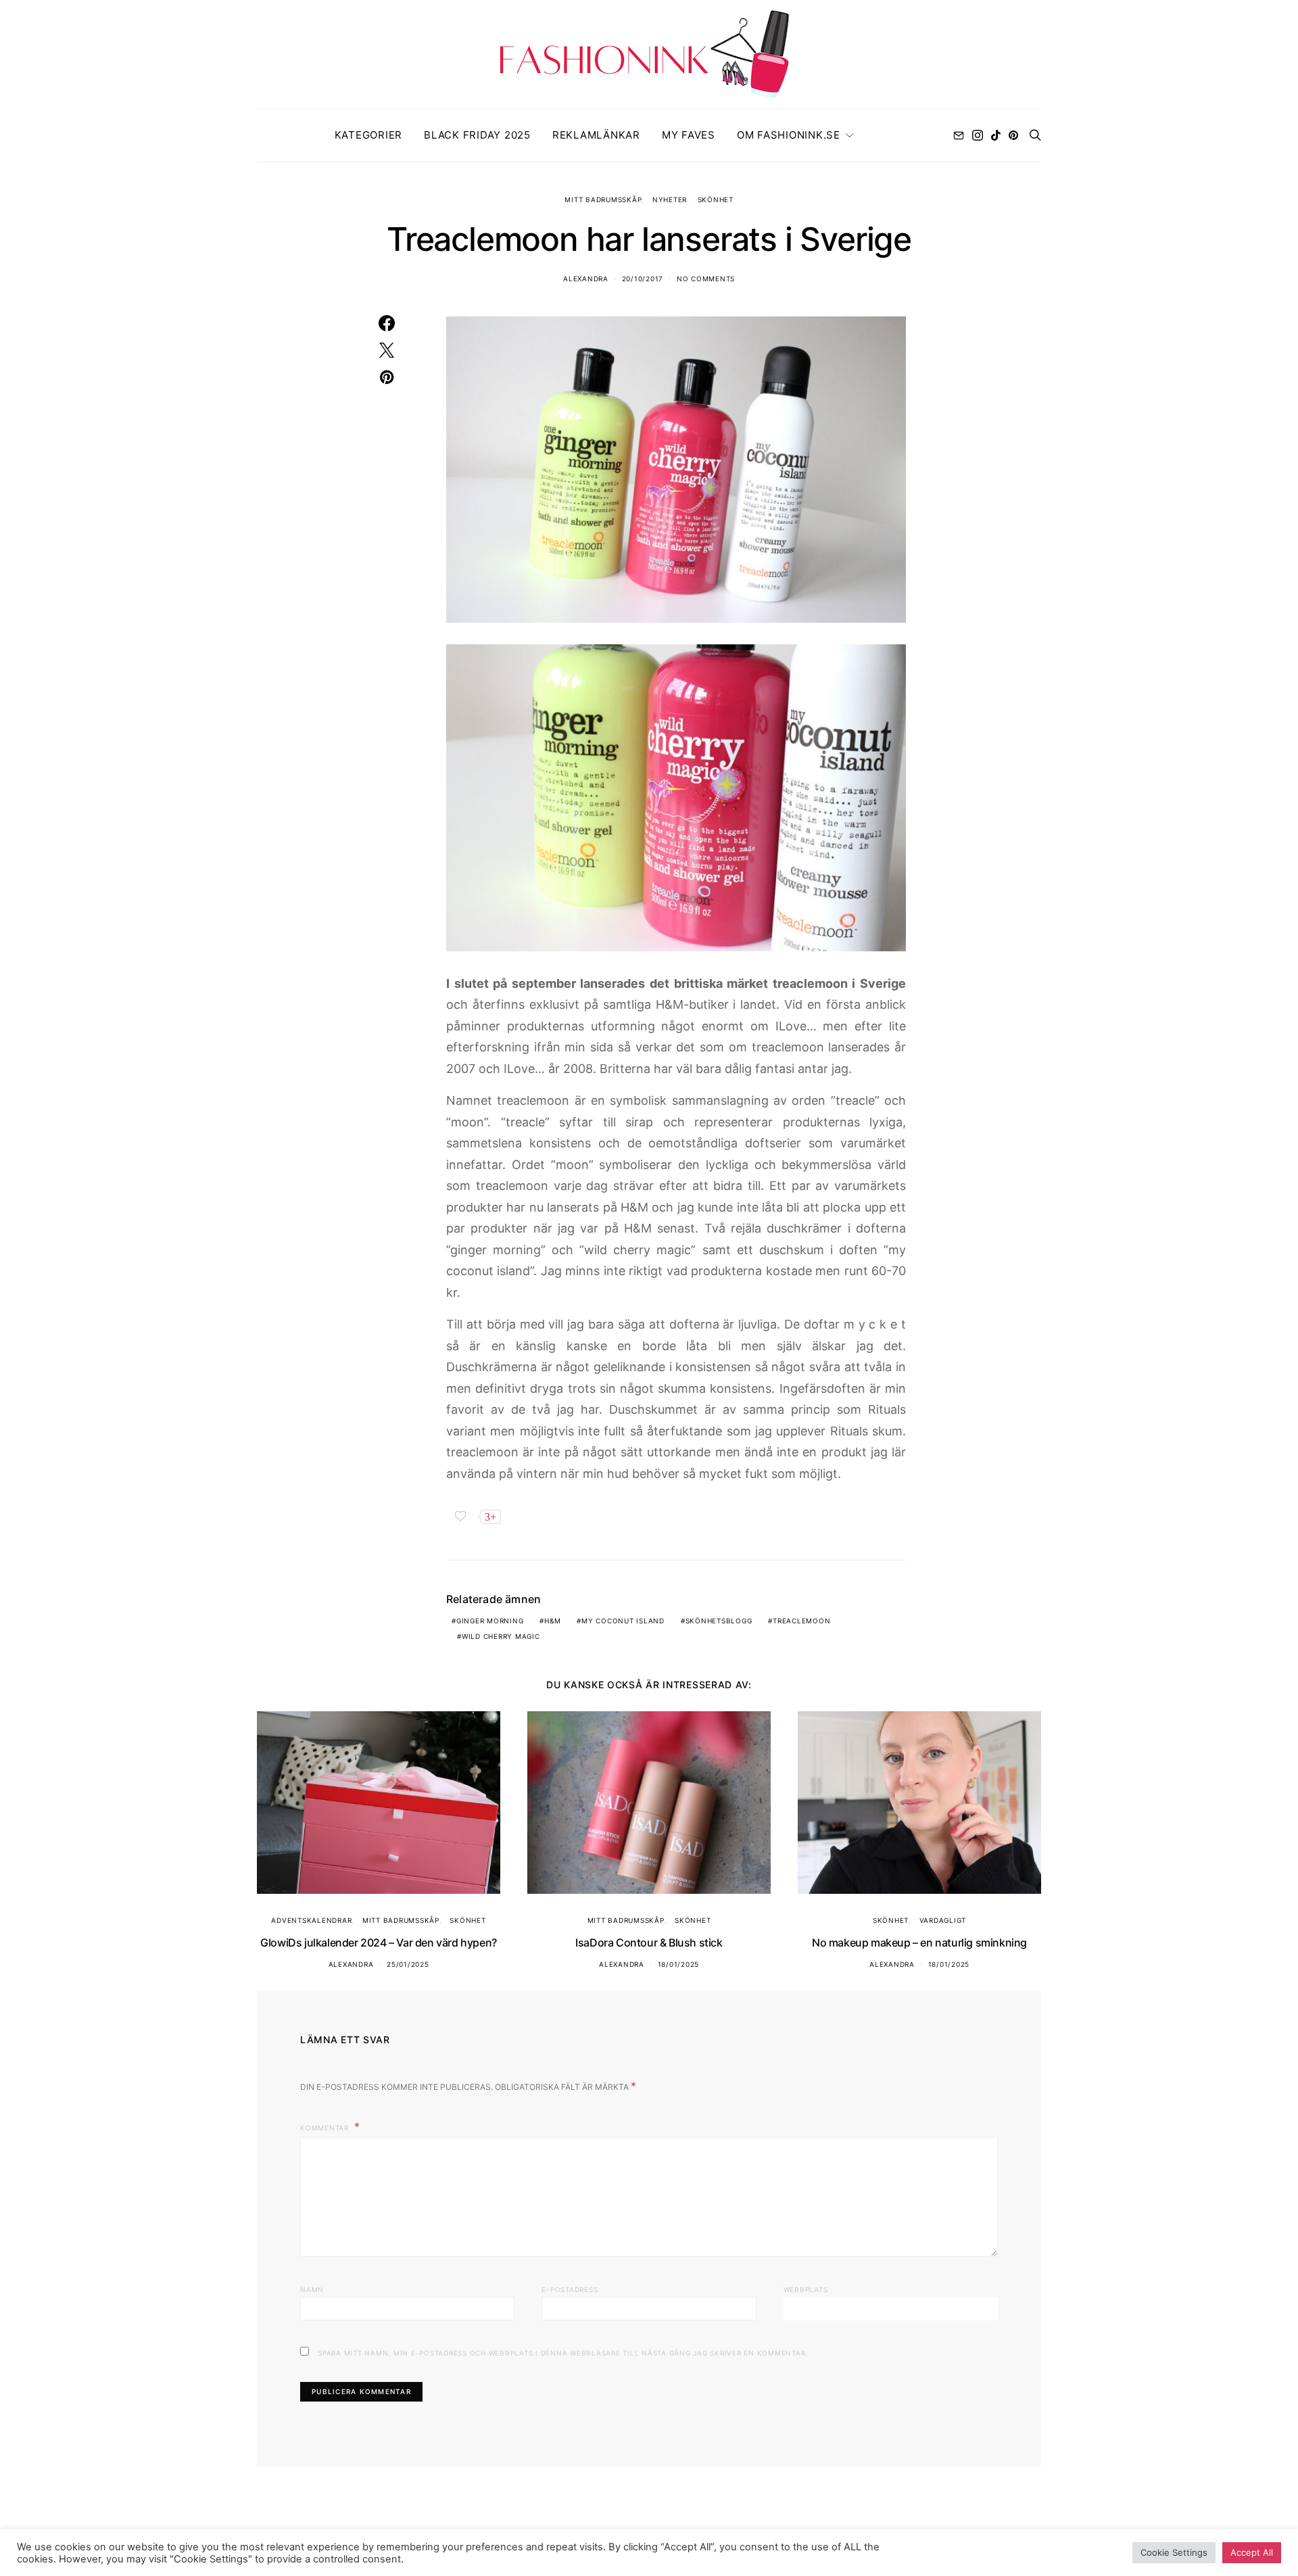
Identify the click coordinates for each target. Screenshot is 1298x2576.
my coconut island (623, 1621)
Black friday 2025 (477, 135)
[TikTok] (996, 135)
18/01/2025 (679, 1964)
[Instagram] (978, 135)
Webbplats (806, 2289)
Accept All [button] (1252, 2552)
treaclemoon (801, 1621)
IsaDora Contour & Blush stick (649, 1942)
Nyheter (670, 199)
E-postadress (570, 2289)
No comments (706, 279)
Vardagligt (943, 1920)
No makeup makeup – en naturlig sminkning (919, 1942)
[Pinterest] (1013, 135)
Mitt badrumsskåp (603, 199)
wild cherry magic (501, 1636)
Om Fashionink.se (789, 135)
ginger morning (490, 1621)
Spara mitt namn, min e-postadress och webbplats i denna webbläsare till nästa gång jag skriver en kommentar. (563, 2353)
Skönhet (716, 199)
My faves (689, 135)
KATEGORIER (369, 135)
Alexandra (586, 279)
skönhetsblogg (719, 1621)
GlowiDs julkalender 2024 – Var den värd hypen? (379, 1942)
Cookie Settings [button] (1174, 2552)
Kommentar (326, 2128)
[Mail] (959, 135)
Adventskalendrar (311, 1920)
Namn (312, 2289)
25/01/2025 (408, 1964)
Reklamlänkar (596, 135)
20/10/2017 (643, 279)
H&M (552, 1621)
